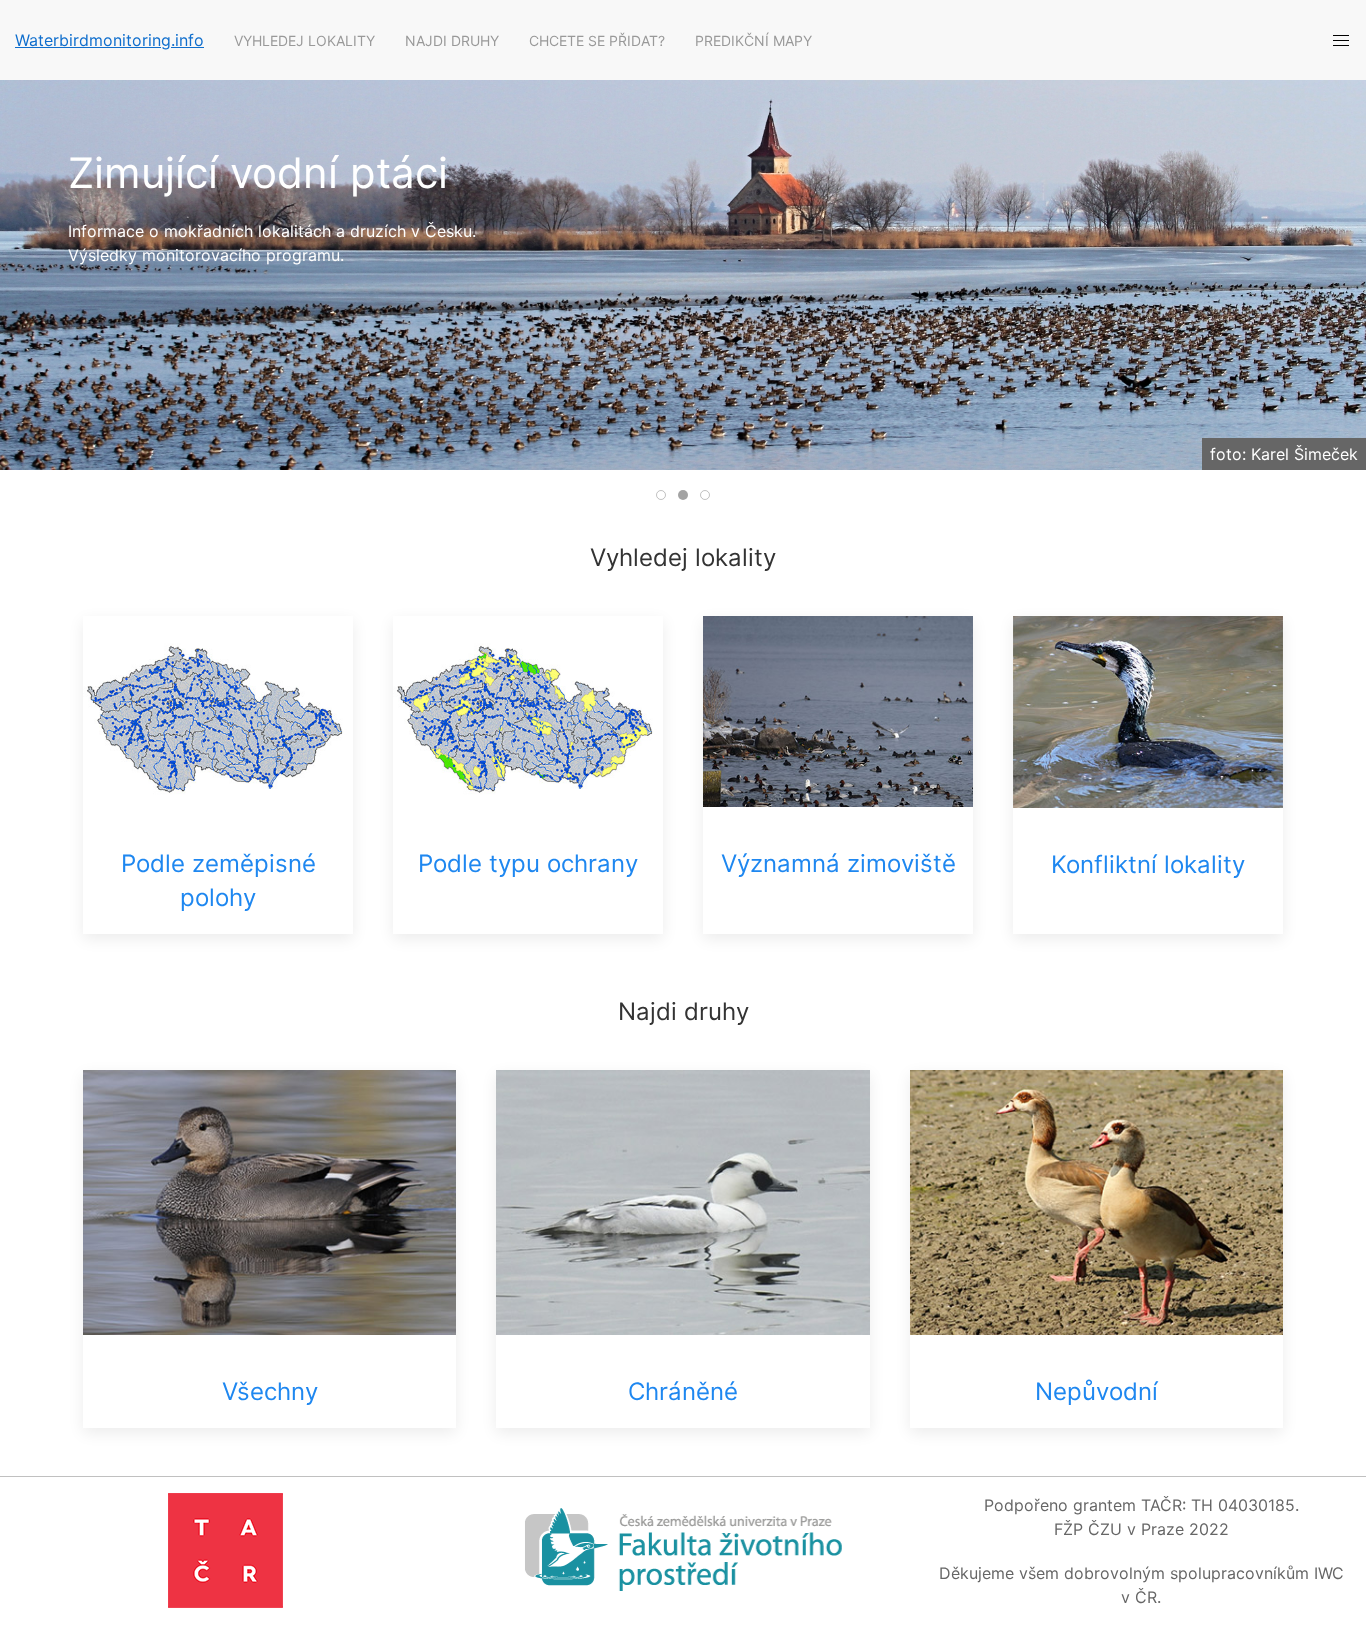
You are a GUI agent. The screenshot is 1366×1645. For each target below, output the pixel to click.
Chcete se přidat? (597, 40)
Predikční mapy (753, 40)
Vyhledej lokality (304, 40)
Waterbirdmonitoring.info (109, 40)
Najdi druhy (452, 40)
